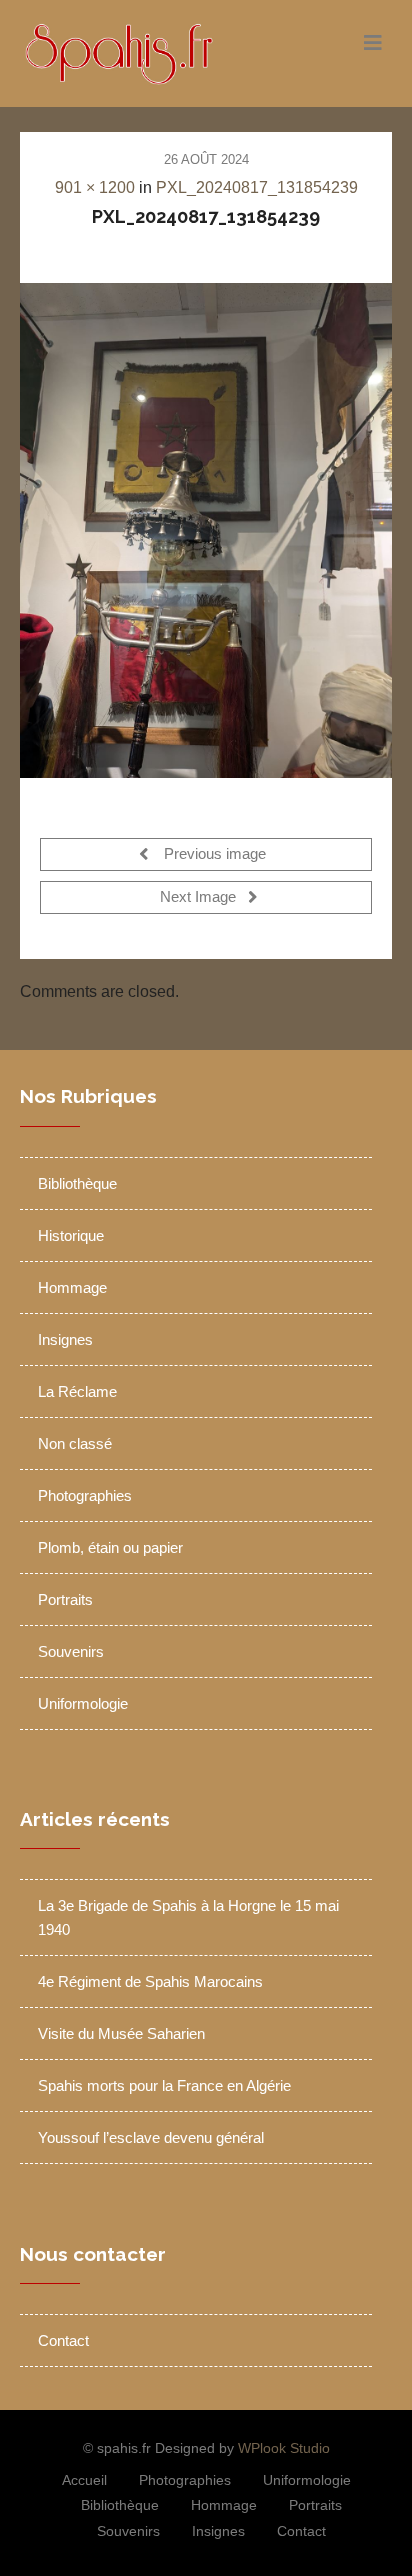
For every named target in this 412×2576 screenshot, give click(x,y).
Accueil (84, 2480)
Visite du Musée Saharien (121, 2033)
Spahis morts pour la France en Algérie (164, 2085)
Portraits (65, 1599)
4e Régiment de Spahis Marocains (150, 1981)
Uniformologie (83, 1703)
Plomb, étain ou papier (110, 1547)
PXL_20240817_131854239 (257, 187)
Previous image (213, 855)
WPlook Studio (284, 2448)
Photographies (85, 1495)
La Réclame (77, 1391)
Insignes (65, 1339)
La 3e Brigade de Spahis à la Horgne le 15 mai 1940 (188, 1917)
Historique (71, 1235)
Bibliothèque (77, 1183)
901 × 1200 (95, 187)
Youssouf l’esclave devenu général (151, 2137)
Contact (63, 2340)
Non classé (75, 1443)
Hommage (72, 1287)
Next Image (200, 898)
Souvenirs (71, 1651)
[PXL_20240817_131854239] (206, 530)
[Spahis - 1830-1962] (159, 53)
